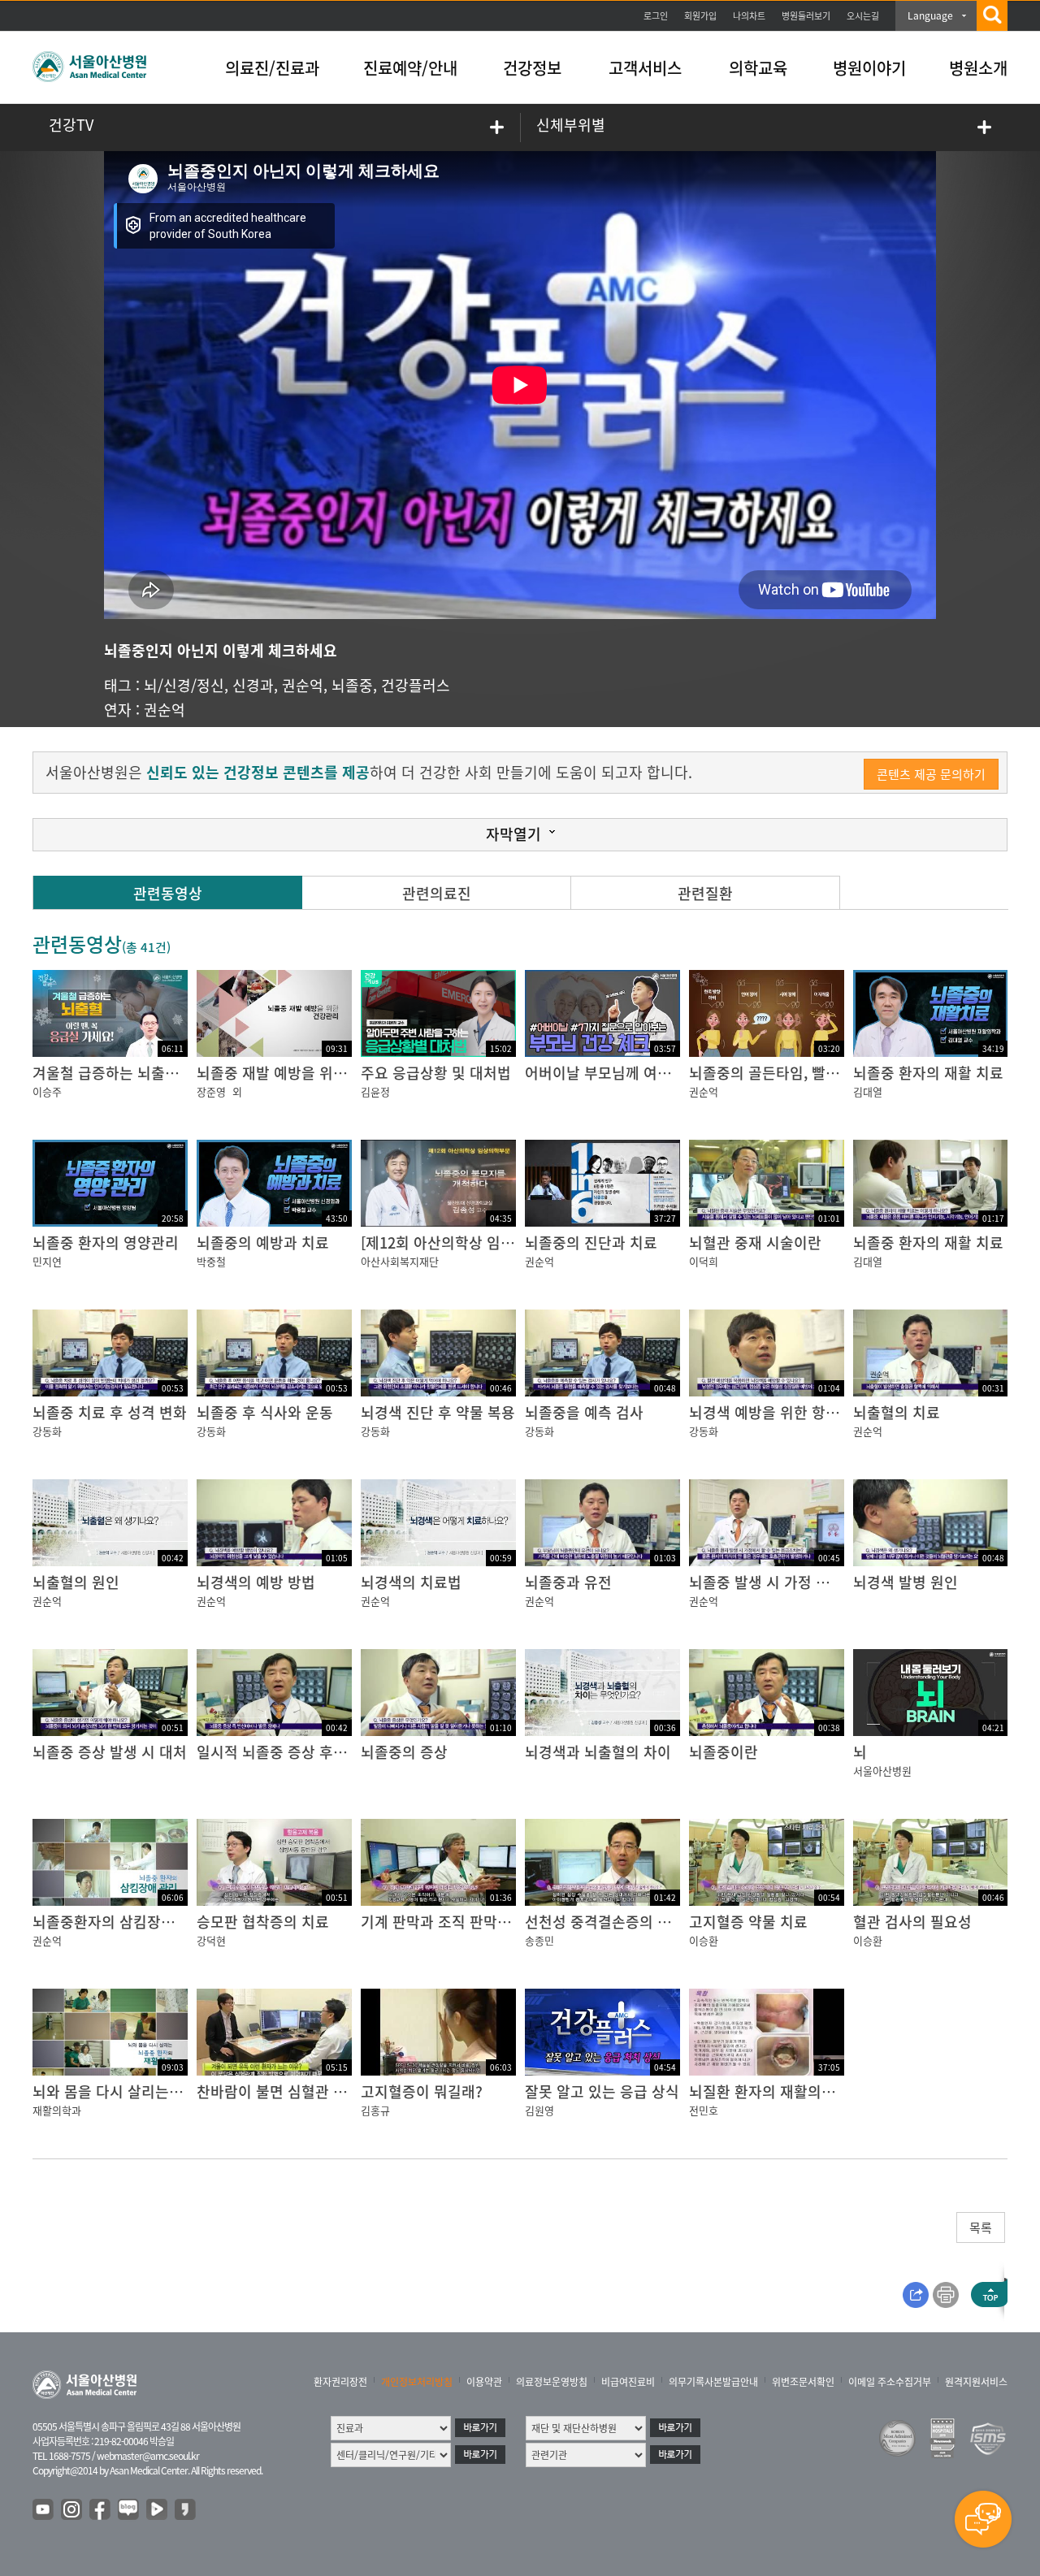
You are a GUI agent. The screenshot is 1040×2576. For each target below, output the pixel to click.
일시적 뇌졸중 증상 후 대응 (281, 1752)
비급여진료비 (628, 2382)
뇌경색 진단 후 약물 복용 (438, 1412)
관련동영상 (168, 893)
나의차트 (749, 16)
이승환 (704, 1940)
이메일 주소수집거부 (890, 2382)
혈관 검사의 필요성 (912, 1922)
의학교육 (758, 68)
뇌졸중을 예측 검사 (584, 1412)
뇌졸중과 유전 (568, 1582)
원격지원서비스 (976, 2382)
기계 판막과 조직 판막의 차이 (452, 1922)
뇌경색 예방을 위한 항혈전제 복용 (794, 1412)
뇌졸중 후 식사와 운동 (265, 1412)
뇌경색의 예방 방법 (256, 1582)
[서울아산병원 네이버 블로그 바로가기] (129, 2510)
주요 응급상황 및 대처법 (436, 1073)
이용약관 (484, 2382)
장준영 (211, 1091)
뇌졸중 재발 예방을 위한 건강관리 (301, 1073)
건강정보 (532, 68)
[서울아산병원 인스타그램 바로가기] (72, 2510)
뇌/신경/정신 (184, 685)
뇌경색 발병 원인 (906, 1582)
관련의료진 (437, 893)
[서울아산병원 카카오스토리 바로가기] (186, 2510)
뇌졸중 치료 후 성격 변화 (110, 1412)
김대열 (868, 1091)
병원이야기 (869, 68)
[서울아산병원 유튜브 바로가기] (44, 2510)
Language (930, 15)
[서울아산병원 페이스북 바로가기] (101, 2510)
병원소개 (978, 68)
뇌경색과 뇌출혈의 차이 (598, 1752)
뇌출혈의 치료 (897, 1412)
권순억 (303, 685)
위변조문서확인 (803, 2382)
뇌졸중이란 (724, 1752)
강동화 (47, 1431)
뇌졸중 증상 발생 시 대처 (110, 1752)
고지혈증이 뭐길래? (422, 2091)
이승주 (47, 1091)
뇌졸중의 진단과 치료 (591, 1243)
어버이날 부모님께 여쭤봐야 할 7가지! (643, 1073)
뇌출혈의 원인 (76, 1582)
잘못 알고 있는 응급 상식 (602, 2091)
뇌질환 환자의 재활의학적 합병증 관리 (808, 2091)
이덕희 (704, 1261)
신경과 (253, 685)
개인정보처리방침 (417, 2382)
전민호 (704, 2110)
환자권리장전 (340, 2382)
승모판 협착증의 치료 (263, 1922)
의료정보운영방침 (552, 2382)
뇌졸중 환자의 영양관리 (106, 1243)
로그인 (656, 16)
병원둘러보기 (806, 16)
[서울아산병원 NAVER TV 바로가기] (158, 2510)
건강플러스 (416, 685)
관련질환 (705, 893)
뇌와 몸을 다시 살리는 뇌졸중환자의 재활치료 (174, 2091)
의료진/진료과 (272, 68)
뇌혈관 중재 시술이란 (755, 1243)
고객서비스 (645, 68)
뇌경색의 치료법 (411, 1582)
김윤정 (375, 1091)
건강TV (71, 125)
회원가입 (700, 16)
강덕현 (211, 1940)
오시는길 (863, 16)
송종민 (539, 1940)
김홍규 (375, 2110)
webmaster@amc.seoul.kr (148, 2456)
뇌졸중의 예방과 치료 (263, 1243)
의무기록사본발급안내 (713, 2382)
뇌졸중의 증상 (404, 1752)
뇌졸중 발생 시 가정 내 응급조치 (789, 1582)
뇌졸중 (352, 685)
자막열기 (513, 834)
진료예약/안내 (410, 68)
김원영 (539, 2110)
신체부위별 (571, 125)
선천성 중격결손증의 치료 (605, 1922)
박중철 (211, 1261)
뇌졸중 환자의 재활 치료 (928, 1073)
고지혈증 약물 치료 (748, 1922)
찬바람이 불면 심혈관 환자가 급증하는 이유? (335, 2091)
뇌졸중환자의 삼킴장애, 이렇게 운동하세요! (167, 1922)
